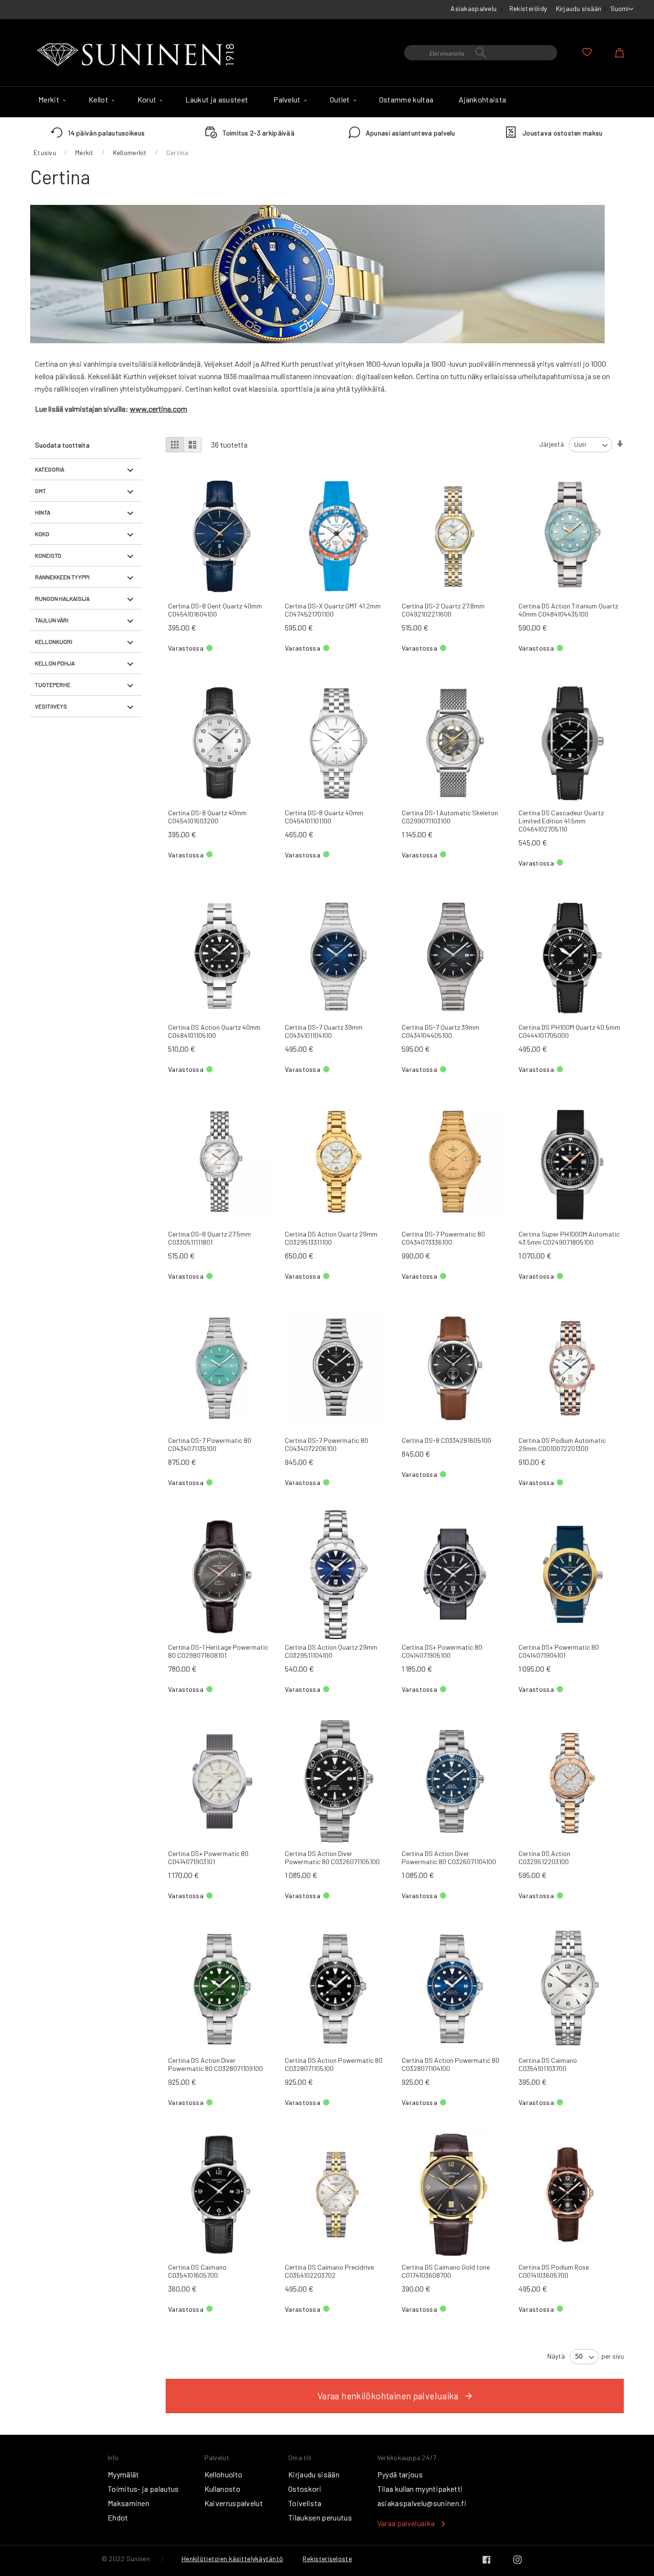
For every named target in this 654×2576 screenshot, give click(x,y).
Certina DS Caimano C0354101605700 (197, 2271)
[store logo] (138, 55)
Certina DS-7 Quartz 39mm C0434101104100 (324, 1031)
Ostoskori (305, 2489)
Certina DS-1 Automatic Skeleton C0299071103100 (450, 817)
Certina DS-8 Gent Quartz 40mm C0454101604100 (215, 610)
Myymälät (124, 2474)
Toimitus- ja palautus (143, 2489)
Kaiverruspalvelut (234, 2503)
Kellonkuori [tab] (54, 641)
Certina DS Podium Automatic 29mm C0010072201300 (562, 1444)
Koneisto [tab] (48, 555)
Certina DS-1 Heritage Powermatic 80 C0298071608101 (218, 1651)
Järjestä (552, 444)
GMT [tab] (40, 491)
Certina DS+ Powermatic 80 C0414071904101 (559, 1651)
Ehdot (118, 2517)
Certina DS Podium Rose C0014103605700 (554, 2271)
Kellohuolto (224, 2474)
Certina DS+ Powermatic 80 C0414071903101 (208, 1857)
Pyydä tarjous (400, 2474)
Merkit (85, 152)
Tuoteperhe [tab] (53, 685)
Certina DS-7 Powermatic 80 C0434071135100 (210, 1444)
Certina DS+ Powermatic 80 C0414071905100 (442, 1651)
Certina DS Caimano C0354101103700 (548, 2064)
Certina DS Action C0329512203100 (544, 1857)
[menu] (327, 102)
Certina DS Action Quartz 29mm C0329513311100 (331, 1238)
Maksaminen (129, 2503)
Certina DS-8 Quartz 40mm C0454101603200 (207, 817)
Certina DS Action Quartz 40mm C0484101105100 (214, 1031)
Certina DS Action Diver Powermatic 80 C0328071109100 (215, 2064)
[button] (622, 9)
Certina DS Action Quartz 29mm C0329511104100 (331, 1651)
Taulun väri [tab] (52, 620)
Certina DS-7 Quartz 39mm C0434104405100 (440, 1031)
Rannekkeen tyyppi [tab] (62, 577)
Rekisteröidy (528, 8)
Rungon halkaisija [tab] (62, 598)
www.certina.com (158, 409)
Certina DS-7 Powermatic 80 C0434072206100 (327, 1444)
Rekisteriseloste (327, 2559)
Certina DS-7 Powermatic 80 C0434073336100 (443, 1238)
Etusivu (45, 152)
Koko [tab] (42, 534)
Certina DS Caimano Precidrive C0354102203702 (329, 2271)
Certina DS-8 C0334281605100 (446, 1440)
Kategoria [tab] (50, 469)
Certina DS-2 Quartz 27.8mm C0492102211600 (443, 610)
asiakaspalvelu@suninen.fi (422, 2503)
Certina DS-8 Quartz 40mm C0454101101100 (324, 817)
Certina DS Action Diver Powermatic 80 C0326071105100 (332, 1857)
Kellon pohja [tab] (55, 663)
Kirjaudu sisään (579, 8)
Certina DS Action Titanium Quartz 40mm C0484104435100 (568, 610)
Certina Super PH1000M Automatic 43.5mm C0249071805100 (569, 1238)
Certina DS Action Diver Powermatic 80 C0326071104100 (449, 1857)
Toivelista (305, 2503)
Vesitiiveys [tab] (51, 706)
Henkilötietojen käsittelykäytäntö (232, 2559)
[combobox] (481, 53)
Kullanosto (222, 2489)
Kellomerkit (130, 152)
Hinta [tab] (43, 512)
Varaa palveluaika (406, 2523)
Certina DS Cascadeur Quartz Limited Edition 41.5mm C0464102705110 (561, 821)
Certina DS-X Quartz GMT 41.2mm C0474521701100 (333, 610)
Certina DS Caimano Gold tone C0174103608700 (446, 2271)
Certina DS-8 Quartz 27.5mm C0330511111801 (209, 1238)
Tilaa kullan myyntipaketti (420, 2489)
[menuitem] (51, 100)
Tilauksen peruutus (320, 2517)
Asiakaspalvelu (474, 8)
